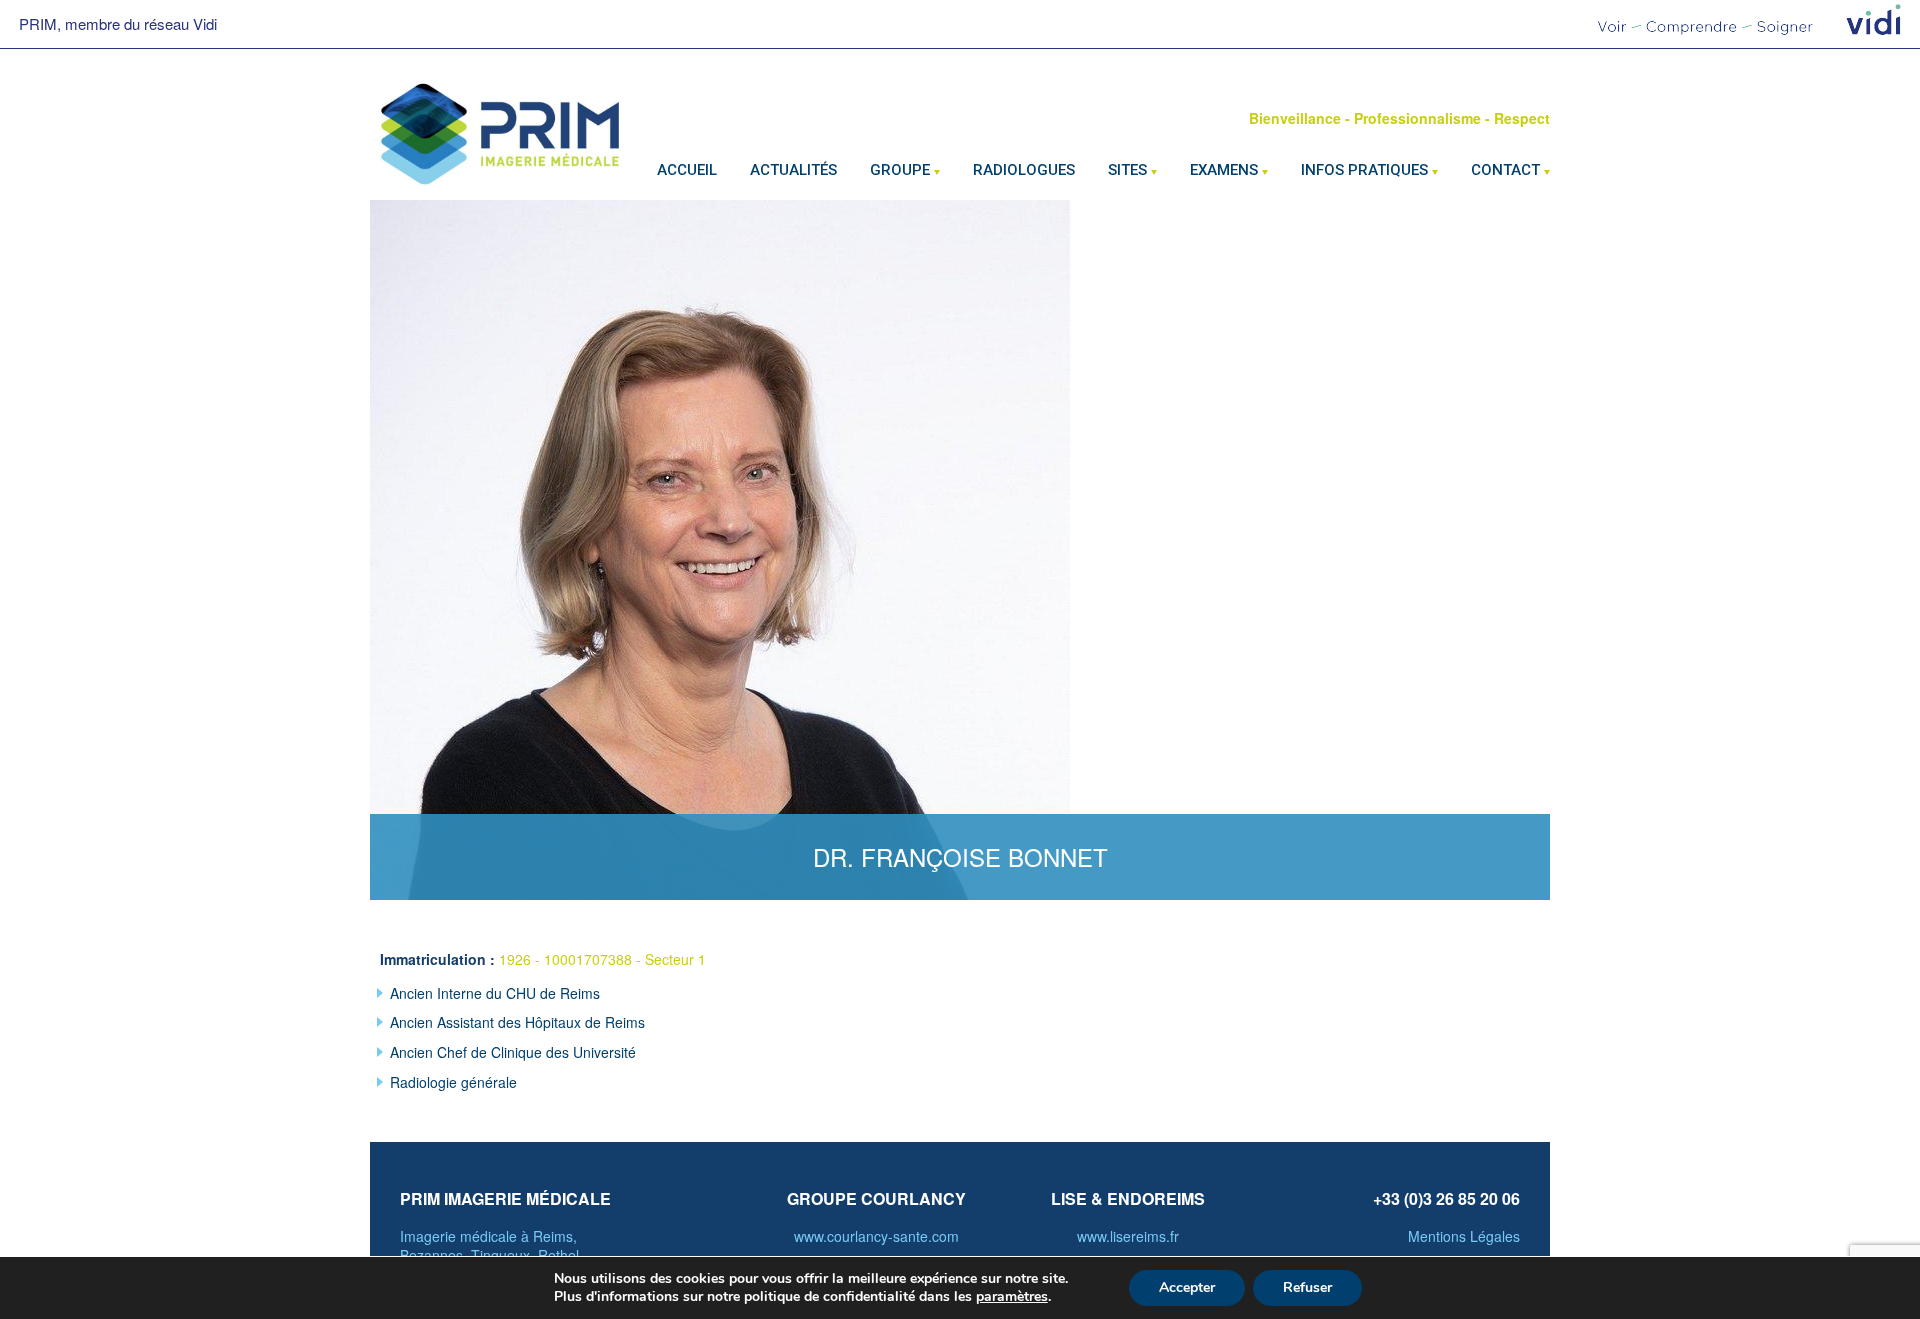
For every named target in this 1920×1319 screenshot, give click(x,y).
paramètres (1012, 1297)
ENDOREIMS (1156, 1198)
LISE (1069, 1198)
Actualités (793, 170)
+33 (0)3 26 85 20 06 (1446, 1198)
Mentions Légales (1464, 1236)
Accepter (1187, 1287)
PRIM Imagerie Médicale (505, 1198)
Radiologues (1024, 170)
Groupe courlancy (876, 1198)
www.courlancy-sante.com (876, 1236)
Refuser (1307, 1287)
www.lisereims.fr (1128, 1236)
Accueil (687, 170)
